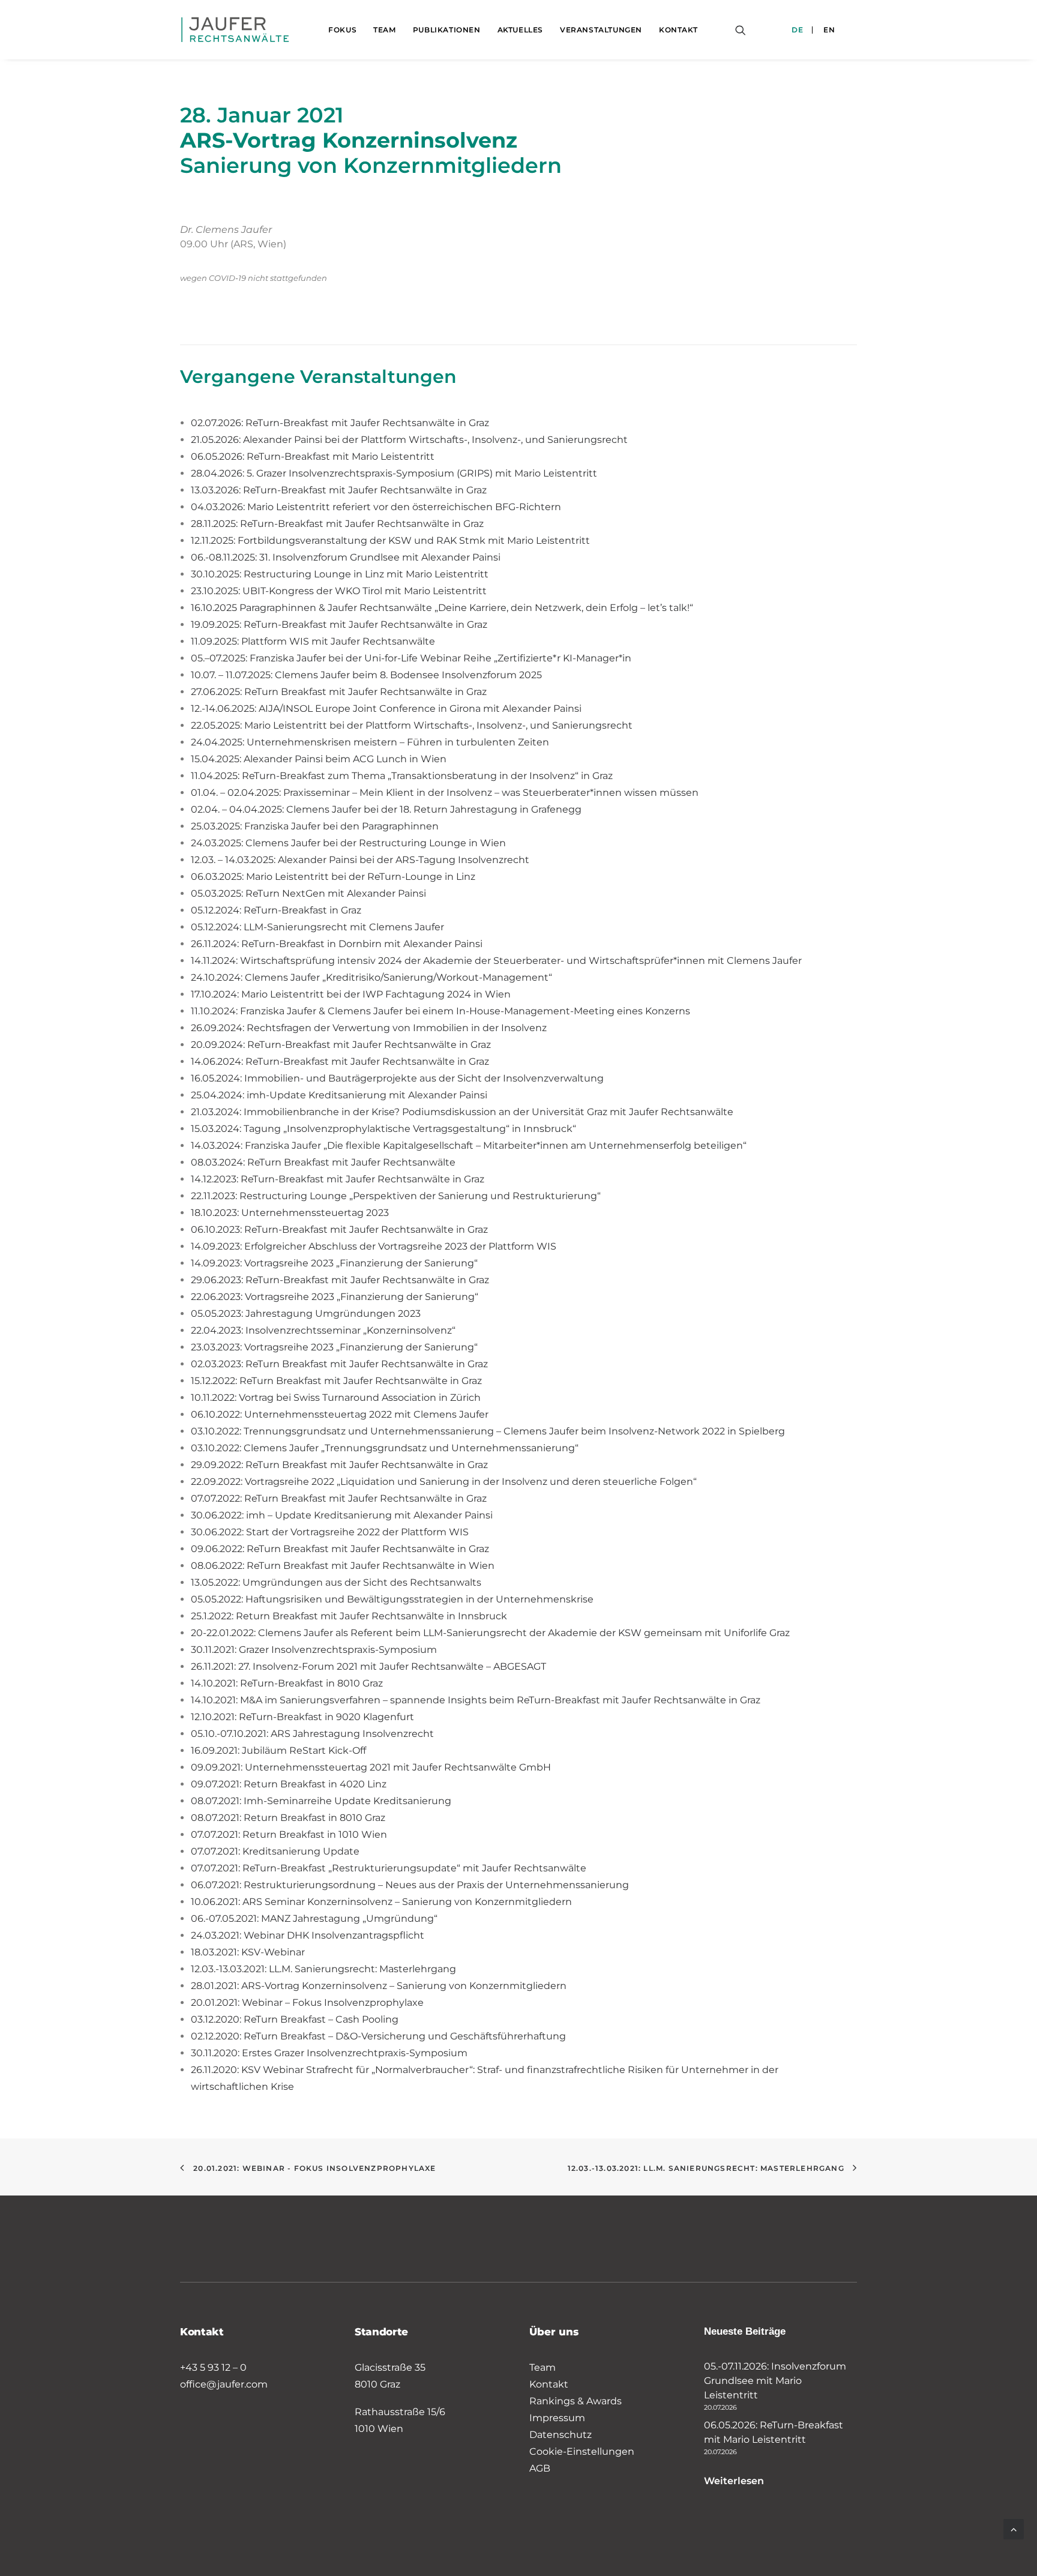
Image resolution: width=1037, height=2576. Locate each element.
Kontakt (678, 30)
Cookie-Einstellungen (582, 2451)
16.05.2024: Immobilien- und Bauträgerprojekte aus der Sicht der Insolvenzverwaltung (397, 1078)
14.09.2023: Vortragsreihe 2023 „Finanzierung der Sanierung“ (334, 1263)
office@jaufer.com (224, 2384)
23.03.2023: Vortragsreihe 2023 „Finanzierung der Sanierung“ (334, 1347)
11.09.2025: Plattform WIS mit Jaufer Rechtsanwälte (313, 641)
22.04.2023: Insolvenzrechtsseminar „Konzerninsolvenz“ (323, 1330)
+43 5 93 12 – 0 (213, 2367)
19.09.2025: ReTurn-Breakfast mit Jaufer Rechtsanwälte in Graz (339, 624)
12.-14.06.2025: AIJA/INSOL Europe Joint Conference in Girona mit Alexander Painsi (386, 709)
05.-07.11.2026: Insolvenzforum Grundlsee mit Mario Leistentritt (775, 2381)
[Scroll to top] (1014, 2528)
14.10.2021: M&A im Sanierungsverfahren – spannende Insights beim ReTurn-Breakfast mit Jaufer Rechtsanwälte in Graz (476, 1700)
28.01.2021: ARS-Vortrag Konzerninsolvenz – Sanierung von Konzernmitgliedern (379, 1986)
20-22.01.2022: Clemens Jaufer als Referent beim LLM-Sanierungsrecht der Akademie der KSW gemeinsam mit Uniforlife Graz (490, 1633)
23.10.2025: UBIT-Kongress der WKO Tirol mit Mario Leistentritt (339, 591)
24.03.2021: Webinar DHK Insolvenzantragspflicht (308, 1935)
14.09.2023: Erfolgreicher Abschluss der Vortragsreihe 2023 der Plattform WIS (374, 1246)
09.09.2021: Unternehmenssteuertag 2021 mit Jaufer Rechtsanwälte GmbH (371, 1767)
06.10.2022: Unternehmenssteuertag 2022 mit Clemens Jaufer (340, 1414)
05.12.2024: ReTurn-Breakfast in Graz (276, 910)
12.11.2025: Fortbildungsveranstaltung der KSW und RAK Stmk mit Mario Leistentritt (390, 540)
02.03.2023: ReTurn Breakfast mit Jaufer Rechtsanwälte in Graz (339, 1364)
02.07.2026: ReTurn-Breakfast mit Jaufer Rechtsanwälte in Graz (340, 423)
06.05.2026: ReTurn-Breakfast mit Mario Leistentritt (313, 456)
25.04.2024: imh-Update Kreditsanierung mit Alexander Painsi (339, 1095)
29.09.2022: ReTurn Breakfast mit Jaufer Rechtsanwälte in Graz (339, 1465)
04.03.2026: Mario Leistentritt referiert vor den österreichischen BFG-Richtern (376, 507)
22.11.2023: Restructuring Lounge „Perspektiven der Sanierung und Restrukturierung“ (396, 1196)
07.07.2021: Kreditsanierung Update (275, 1851)
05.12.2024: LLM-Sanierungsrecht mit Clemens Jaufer (317, 927)
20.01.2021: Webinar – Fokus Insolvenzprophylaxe (307, 2003)
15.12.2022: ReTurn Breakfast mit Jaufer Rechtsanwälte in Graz (336, 1381)
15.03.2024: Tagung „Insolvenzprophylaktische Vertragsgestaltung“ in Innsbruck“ (383, 1129)
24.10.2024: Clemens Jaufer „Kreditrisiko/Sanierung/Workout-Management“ (371, 977)
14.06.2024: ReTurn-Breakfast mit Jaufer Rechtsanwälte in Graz (340, 1061)
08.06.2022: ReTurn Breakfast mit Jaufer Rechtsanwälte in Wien (343, 1566)
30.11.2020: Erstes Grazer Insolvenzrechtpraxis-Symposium (329, 2053)
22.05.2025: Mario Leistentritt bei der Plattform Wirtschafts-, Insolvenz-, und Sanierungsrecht (412, 725)
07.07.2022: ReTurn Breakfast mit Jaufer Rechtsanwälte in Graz (339, 1498)
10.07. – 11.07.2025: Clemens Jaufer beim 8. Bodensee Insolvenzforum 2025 (366, 675)
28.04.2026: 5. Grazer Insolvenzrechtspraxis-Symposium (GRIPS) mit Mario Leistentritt (394, 473)
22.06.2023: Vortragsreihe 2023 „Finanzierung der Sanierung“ (335, 1297)
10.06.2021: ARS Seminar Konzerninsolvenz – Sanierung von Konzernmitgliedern (381, 1902)
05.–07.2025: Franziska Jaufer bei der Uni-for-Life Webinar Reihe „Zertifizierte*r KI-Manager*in (411, 658)
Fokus (342, 30)
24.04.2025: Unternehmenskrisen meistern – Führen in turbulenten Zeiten (370, 742)
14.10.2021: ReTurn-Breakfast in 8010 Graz (287, 1683)
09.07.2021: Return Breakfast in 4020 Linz (289, 1784)
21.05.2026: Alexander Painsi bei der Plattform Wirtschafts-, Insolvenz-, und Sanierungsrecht (409, 440)
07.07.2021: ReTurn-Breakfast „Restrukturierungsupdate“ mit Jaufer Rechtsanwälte (389, 1868)
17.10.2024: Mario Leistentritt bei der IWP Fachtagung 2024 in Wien (351, 994)
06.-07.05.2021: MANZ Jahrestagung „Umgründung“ (314, 1918)
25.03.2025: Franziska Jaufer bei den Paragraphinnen (315, 826)
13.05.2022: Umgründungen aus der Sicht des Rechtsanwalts (336, 1582)
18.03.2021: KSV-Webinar (248, 1952)
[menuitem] (342, 30)
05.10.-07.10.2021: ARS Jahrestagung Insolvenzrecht (312, 1734)
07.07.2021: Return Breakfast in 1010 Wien (289, 1834)
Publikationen (447, 30)
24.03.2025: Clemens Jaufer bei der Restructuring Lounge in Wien (348, 843)
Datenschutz (561, 2435)
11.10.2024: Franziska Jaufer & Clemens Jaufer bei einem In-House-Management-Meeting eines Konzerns (440, 1011)
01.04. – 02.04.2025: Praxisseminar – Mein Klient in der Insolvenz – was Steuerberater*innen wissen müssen (445, 793)
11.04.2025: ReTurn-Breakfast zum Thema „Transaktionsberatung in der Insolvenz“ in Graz (402, 776)
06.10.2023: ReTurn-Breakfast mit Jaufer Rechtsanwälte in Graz (339, 1229)
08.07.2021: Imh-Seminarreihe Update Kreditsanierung (321, 1801)
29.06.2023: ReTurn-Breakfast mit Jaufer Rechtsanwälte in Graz (340, 1280)
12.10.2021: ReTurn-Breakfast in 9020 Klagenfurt (302, 1717)
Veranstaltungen (601, 30)
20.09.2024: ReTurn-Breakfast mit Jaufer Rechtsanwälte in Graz (341, 1045)
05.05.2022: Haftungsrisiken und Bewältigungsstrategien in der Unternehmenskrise (392, 1599)
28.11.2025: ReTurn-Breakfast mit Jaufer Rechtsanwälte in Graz (337, 524)
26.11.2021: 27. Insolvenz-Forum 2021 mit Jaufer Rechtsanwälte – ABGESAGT (368, 1666)
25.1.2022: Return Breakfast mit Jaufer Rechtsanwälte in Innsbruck (349, 1616)
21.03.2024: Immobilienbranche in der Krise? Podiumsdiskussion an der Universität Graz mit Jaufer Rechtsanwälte (462, 1112)
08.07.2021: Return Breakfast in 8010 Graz (288, 1818)
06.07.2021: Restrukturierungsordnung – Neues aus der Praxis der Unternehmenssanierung (410, 1885)
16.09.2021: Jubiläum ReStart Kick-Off (278, 1750)
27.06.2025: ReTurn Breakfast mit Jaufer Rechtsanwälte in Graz (339, 692)
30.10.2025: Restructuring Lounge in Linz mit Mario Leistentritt (340, 574)
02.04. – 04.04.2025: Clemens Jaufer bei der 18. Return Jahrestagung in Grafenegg (386, 809)
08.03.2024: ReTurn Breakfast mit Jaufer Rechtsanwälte (323, 1162)
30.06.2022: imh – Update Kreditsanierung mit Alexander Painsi (342, 1515)
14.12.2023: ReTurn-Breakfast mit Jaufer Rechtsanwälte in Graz (338, 1179)
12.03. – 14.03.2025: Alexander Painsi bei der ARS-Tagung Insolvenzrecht (360, 860)
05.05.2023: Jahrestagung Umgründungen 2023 (306, 1314)
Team (384, 30)
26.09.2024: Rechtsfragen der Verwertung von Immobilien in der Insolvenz (369, 1028)
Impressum (557, 2418)
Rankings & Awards (576, 2401)
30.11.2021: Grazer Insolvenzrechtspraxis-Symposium (314, 1650)
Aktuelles (520, 30)
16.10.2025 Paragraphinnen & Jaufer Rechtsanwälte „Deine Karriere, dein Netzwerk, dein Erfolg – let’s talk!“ (442, 608)
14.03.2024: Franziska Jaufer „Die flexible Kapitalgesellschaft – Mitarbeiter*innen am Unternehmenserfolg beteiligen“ (469, 1145)
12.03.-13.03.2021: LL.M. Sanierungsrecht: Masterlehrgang (323, 1969)
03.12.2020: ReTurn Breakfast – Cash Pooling (296, 2019)
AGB (540, 2468)
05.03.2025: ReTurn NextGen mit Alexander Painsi (308, 893)
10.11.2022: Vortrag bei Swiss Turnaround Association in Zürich (336, 1398)
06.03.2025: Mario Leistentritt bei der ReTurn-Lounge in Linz (333, 877)
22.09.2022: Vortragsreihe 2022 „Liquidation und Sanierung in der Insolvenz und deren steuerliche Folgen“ (444, 1482)
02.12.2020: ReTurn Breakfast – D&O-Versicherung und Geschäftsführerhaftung (378, 2036)
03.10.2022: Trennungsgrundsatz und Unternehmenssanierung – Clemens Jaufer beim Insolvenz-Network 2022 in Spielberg (488, 1431)
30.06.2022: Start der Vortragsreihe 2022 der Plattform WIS (330, 1532)
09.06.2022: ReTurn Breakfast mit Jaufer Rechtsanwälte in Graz (340, 1549)
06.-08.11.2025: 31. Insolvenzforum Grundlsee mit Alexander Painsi (346, 557)
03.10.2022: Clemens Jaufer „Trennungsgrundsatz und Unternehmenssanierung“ (385, 1448)
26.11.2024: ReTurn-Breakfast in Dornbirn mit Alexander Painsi (337, 944)
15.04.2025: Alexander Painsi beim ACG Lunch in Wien (319, 759)
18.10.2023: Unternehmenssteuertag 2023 (290, 1213)
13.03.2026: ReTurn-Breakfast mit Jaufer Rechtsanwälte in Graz (339, 490)
